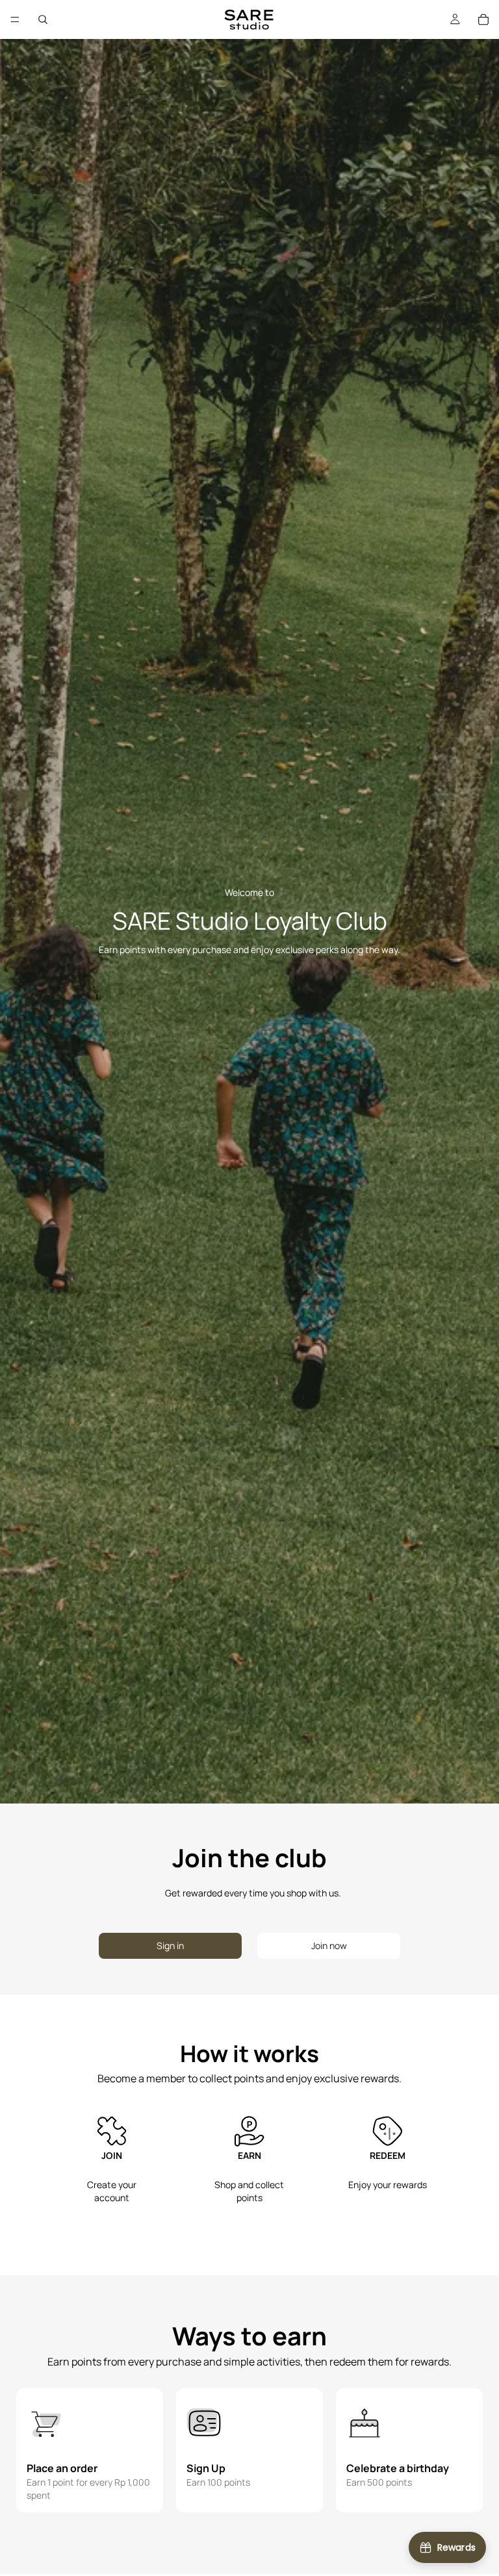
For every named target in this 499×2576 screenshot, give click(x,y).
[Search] (43, 19)
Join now (329, 1945)
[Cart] (483, 19)
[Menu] (15, 19)
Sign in (170, 1945)
